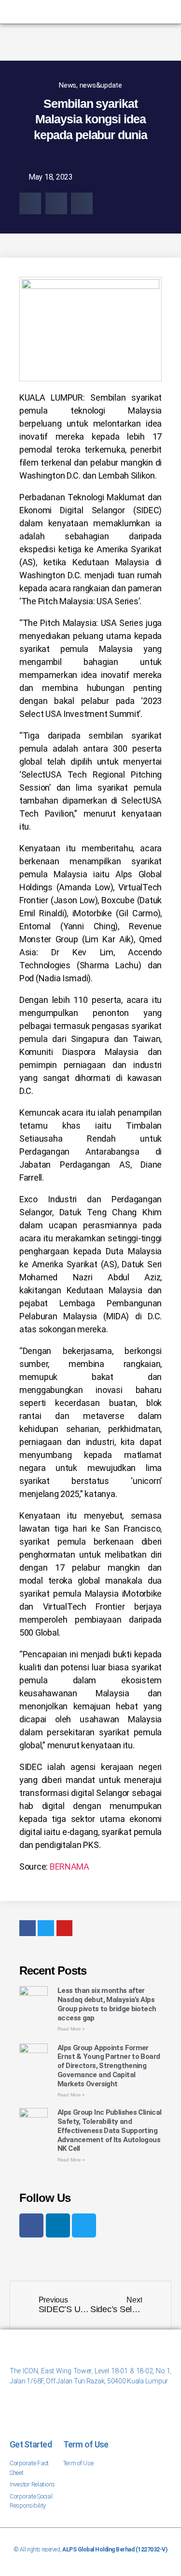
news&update (101, 85)
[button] (30, 203)
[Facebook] (31, 2225)
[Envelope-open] (114, 12)
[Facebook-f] (67, 12)
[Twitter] (84, 2225)
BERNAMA (70, 1867)
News (68, 85)
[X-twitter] (83, 12)
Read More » (71, 2029)
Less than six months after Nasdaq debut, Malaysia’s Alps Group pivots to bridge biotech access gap (107, 2004)
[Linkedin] (98, 12)
